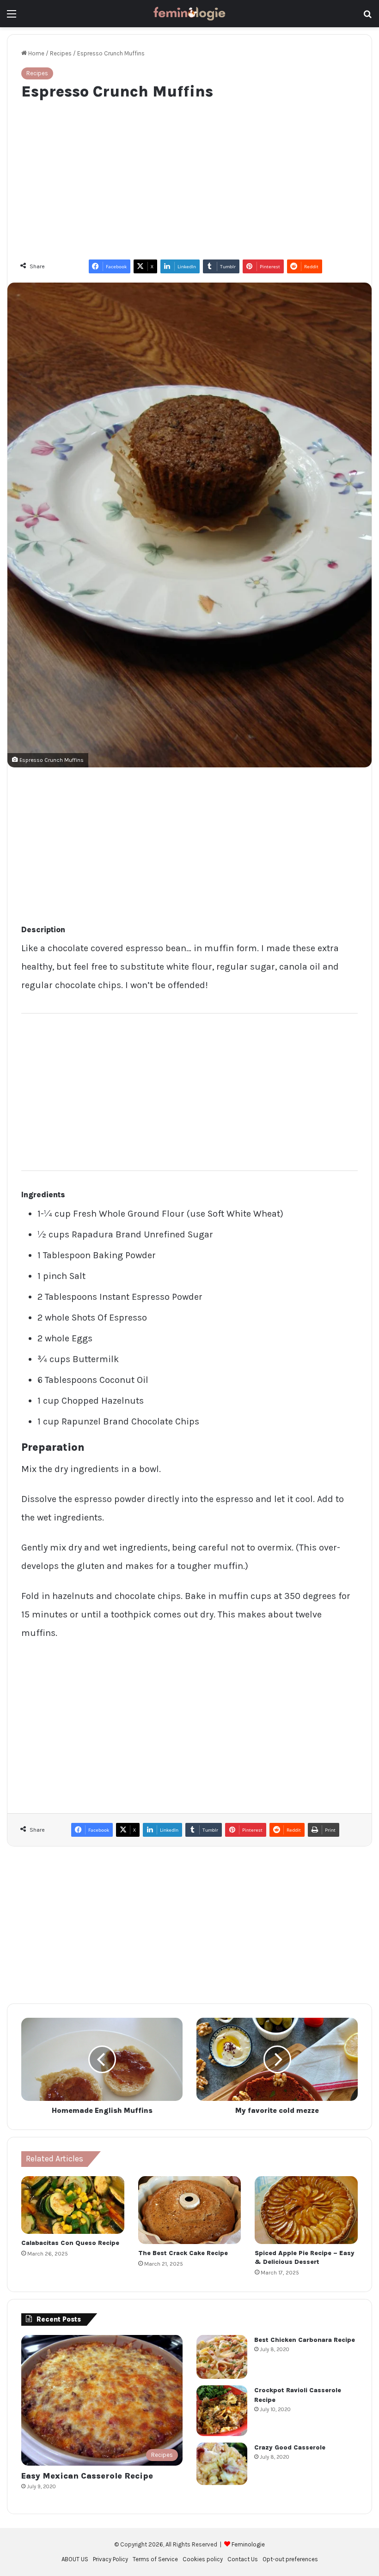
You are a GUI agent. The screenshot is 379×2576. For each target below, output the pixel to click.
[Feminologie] (189, 14)
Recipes (61, 53)
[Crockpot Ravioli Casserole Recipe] (222, 2411)
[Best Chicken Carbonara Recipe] (222, 2357)
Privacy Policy (110, 2559)
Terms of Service (155, 2559)
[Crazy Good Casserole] (222, 2464)
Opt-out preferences (290, 2559)
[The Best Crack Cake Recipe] (190, 2210)
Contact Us (243, 2559)
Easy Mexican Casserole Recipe (87, 2476)
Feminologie (248, 2544)
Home (36, 53)
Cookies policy (203, 2559)
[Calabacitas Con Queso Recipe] (73, 2205)
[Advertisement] (189, 175)
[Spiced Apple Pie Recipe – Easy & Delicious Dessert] (306, 2210)
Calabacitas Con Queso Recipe (70, 2243)
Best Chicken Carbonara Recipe (305, 2340)
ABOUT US (75, 2559)
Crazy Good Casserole (290, 2447)
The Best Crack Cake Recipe (183, 2253)
